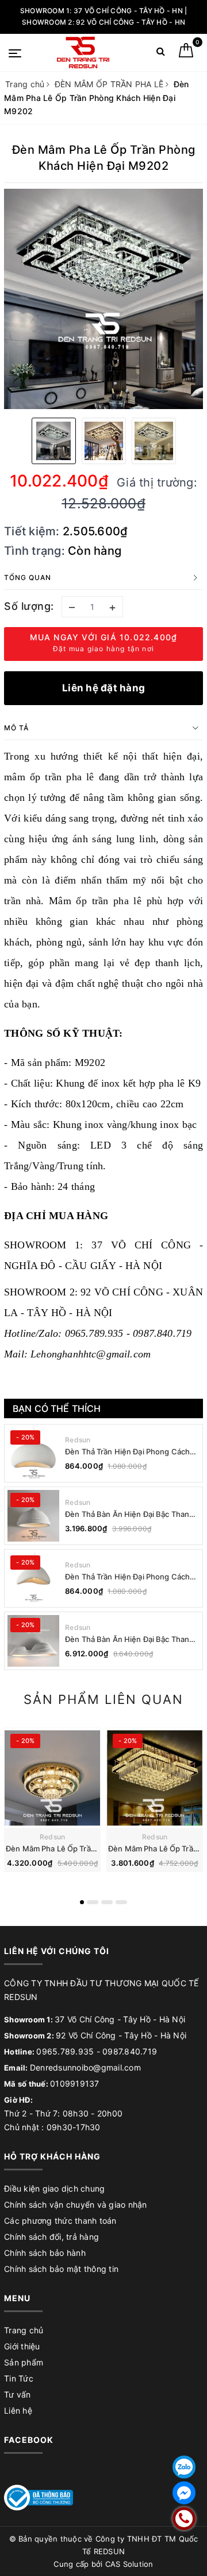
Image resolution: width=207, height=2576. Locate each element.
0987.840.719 (130, 2051)
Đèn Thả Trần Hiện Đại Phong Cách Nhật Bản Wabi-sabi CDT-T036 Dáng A (130, 1577)
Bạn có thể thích (57, 1408)
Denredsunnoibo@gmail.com (85, 2067)
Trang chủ (24, 2330)
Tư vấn (18, 2394)
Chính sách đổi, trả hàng (51, 2237)
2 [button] (93, 1902)
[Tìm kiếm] (161, 54)
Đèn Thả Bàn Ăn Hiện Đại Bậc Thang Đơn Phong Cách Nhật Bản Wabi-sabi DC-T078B (131, 1514)
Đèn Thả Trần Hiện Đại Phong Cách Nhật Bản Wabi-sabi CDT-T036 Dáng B (130, 1452)
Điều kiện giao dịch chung (54, 2188)
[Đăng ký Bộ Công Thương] (39, 2497)
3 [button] (107, 1902)
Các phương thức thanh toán (60, 2221)
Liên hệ (18, 2410)
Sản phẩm (24, 2362)
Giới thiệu (22, 2346)
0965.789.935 (65, 2051)
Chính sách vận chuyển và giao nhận (76, 2205)
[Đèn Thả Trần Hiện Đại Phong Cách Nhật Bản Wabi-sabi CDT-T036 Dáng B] (33, 1453)
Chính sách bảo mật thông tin (61, 2269)
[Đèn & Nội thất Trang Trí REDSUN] (83, 52)
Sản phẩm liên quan (103, 1699)
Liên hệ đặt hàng (103, 688)
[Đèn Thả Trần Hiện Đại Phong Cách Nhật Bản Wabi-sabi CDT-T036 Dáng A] (33, 1578)
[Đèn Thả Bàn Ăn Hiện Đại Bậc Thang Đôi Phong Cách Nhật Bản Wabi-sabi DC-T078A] (33, 1641)
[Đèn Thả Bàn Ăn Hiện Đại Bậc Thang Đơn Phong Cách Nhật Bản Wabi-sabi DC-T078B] (33, 1516)
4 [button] (121, 1902)
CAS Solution (129, 2564)
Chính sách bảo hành (45, 2253)
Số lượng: (29, 606)
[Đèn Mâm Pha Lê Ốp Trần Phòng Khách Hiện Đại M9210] (52, 1778)
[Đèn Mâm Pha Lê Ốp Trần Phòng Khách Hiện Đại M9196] (155, 1778)
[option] (103, 299)
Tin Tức (19, 2378)
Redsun (78, 1440)
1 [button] (82, 1902)
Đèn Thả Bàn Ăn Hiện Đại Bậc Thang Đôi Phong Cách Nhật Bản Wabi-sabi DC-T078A (130, 1639)
